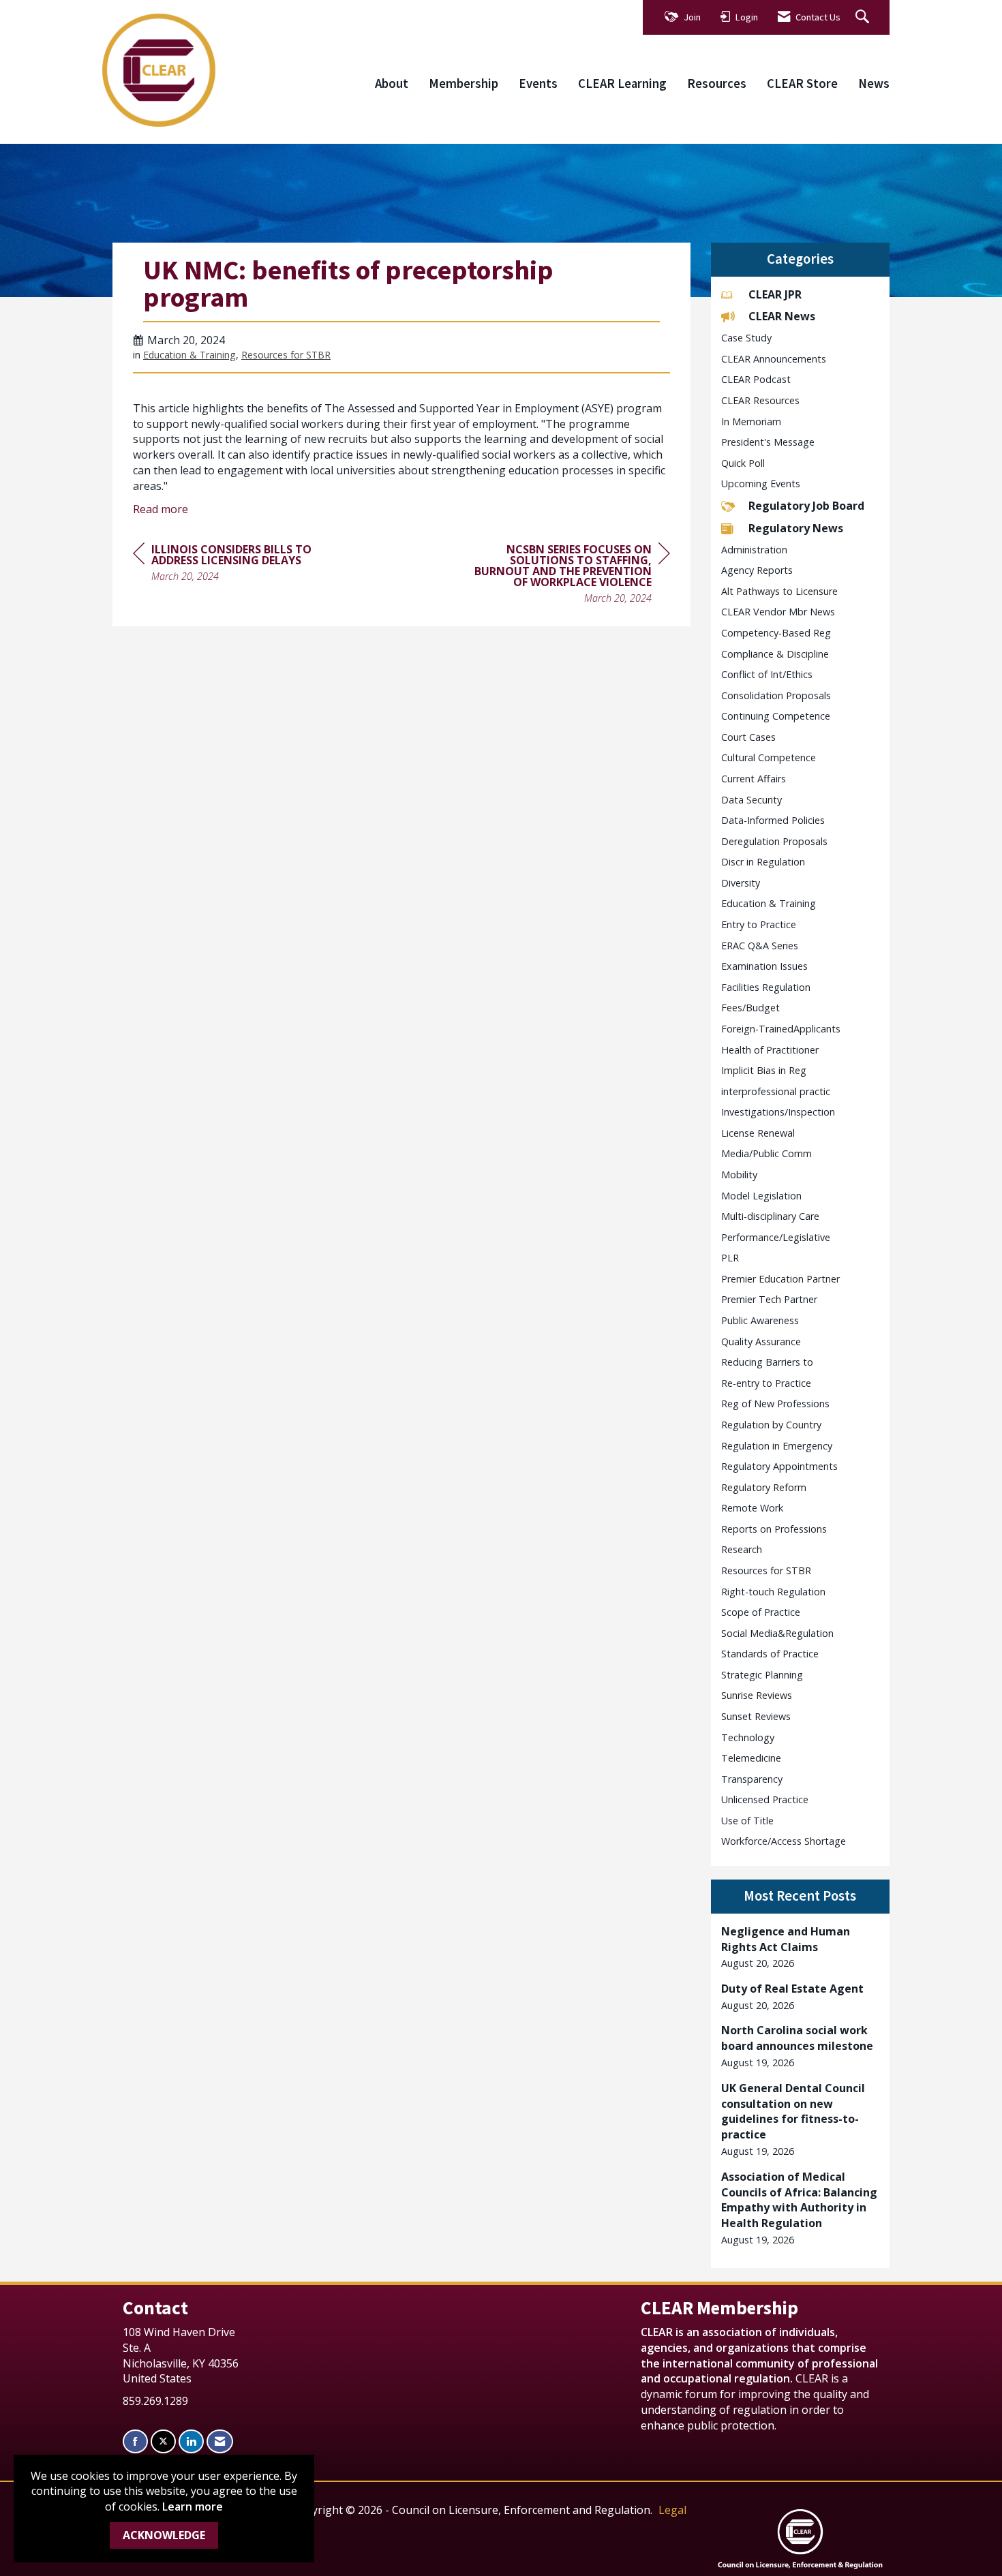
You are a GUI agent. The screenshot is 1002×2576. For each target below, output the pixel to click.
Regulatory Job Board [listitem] (806, 506)
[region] (568, 576)
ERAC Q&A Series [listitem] (760, 946)
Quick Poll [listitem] (743, 463)
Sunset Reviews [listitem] (756, 1716)
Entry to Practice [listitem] (759, 924)
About (392, 83)
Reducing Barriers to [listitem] (767, 1362)
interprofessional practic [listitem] (776, 1091)
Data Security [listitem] (751, 800)
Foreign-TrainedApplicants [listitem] (781, 1029)
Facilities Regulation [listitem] (766, 987)
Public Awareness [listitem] (760, 1320)
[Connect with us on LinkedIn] (191, 2441)
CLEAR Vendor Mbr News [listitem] (778, 612)
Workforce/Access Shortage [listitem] (784, 1841)
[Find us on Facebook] (135, 2441)
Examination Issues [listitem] (764, 966)
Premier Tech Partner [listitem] (769, 1299)
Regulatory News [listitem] (796, 528)
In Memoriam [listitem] (751, 421)
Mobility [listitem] (739, 1175)
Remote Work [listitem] (752, 1508)
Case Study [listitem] (746, 338)
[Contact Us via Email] (220, 2441)
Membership (464, 83)
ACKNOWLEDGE (164, 2535)
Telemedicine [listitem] (751, 1758)
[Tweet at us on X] (163, 2441)
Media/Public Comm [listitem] (766, 1153)
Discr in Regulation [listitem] (763, 862)
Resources (717, 83)
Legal (672, 2510)
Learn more (193, 2506)
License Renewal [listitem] (758, 1133)
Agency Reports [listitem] (757, 570)
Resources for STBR (286, 355)
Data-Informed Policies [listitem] (773, 820)
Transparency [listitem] (752, 1779)
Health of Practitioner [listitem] (770, 1050)
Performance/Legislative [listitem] (776, 1237)
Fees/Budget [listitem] (750, 1008)
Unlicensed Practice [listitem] (765, 1799)
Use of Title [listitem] (747, 1821)
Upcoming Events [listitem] (761, 484)
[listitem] (801, 1947)
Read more (161, 509)
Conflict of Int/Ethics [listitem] (767, 674)
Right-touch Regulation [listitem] (773, 1592)
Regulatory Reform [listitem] (764, 1487)
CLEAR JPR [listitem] (775, 294)
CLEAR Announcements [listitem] (774, 359)
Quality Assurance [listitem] (761, 1341)
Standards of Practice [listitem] (770, 1654)
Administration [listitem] (754, 550)
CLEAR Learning (622, 83)
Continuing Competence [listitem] (776, 716)
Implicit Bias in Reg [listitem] (764, 1070)
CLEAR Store (802, 83)
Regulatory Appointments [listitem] (779, 1466)
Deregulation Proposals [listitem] (774, 841)
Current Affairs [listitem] (754, 779)
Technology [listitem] (748, 1737)
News (874, 83)
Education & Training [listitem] (769, 903)
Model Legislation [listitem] (761, 1196)
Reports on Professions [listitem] (774, 1529)
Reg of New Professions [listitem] (775, 1404)
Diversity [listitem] (741, 883)
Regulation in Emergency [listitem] (777, 1446)
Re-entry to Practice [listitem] (766, 1383)
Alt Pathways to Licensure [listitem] (779, 591)
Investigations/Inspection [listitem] (778, 1112)
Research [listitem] (742, 1549)
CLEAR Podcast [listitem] (756, 379)
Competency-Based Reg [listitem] (776, 633)
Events (538, 83)
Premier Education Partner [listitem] (780, 1279)
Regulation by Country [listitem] (771, 1425)
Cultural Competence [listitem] (769, 757)
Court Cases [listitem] (748, 737)
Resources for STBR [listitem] (766, 1570)
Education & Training (189, 355)
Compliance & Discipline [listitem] (775, 654)
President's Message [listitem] (768, 442)
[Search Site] (864, 17)
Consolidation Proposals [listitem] (776, 695)
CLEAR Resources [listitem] (760, 400)
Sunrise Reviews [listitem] (757, 1695)
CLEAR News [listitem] (782, 316)
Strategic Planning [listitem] (762, 1675)
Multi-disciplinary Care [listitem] (770, 1216)
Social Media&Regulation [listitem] (777, 1633)
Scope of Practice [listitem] (761, 1612)
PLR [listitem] (730, 1258)
